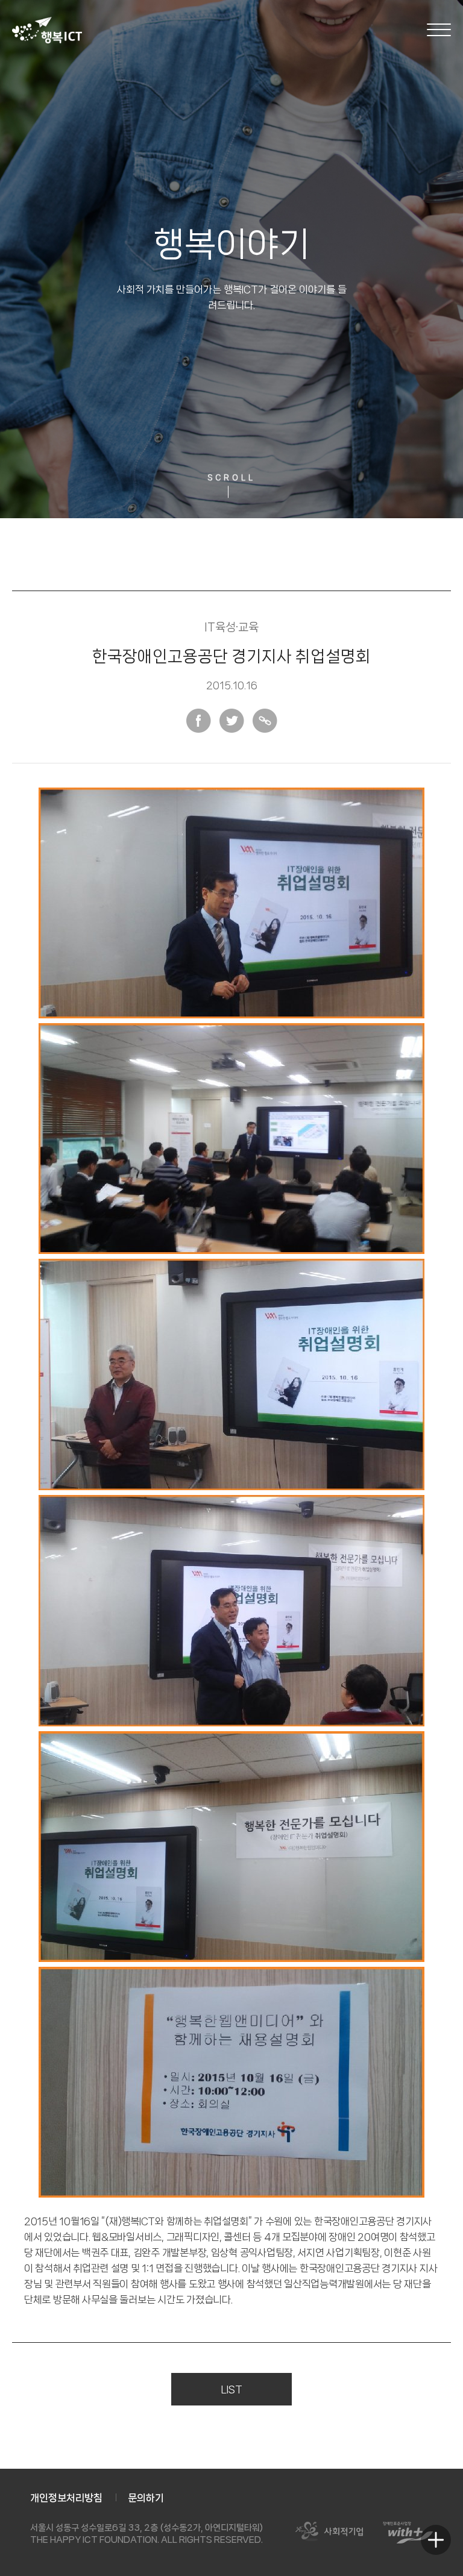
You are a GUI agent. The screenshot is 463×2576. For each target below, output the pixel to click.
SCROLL (231, 479)
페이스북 (199, 721)
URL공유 (265, 721)
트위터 (232, 721)
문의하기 (146, 2498)
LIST (232, 2389)
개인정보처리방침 (66, 2498)
